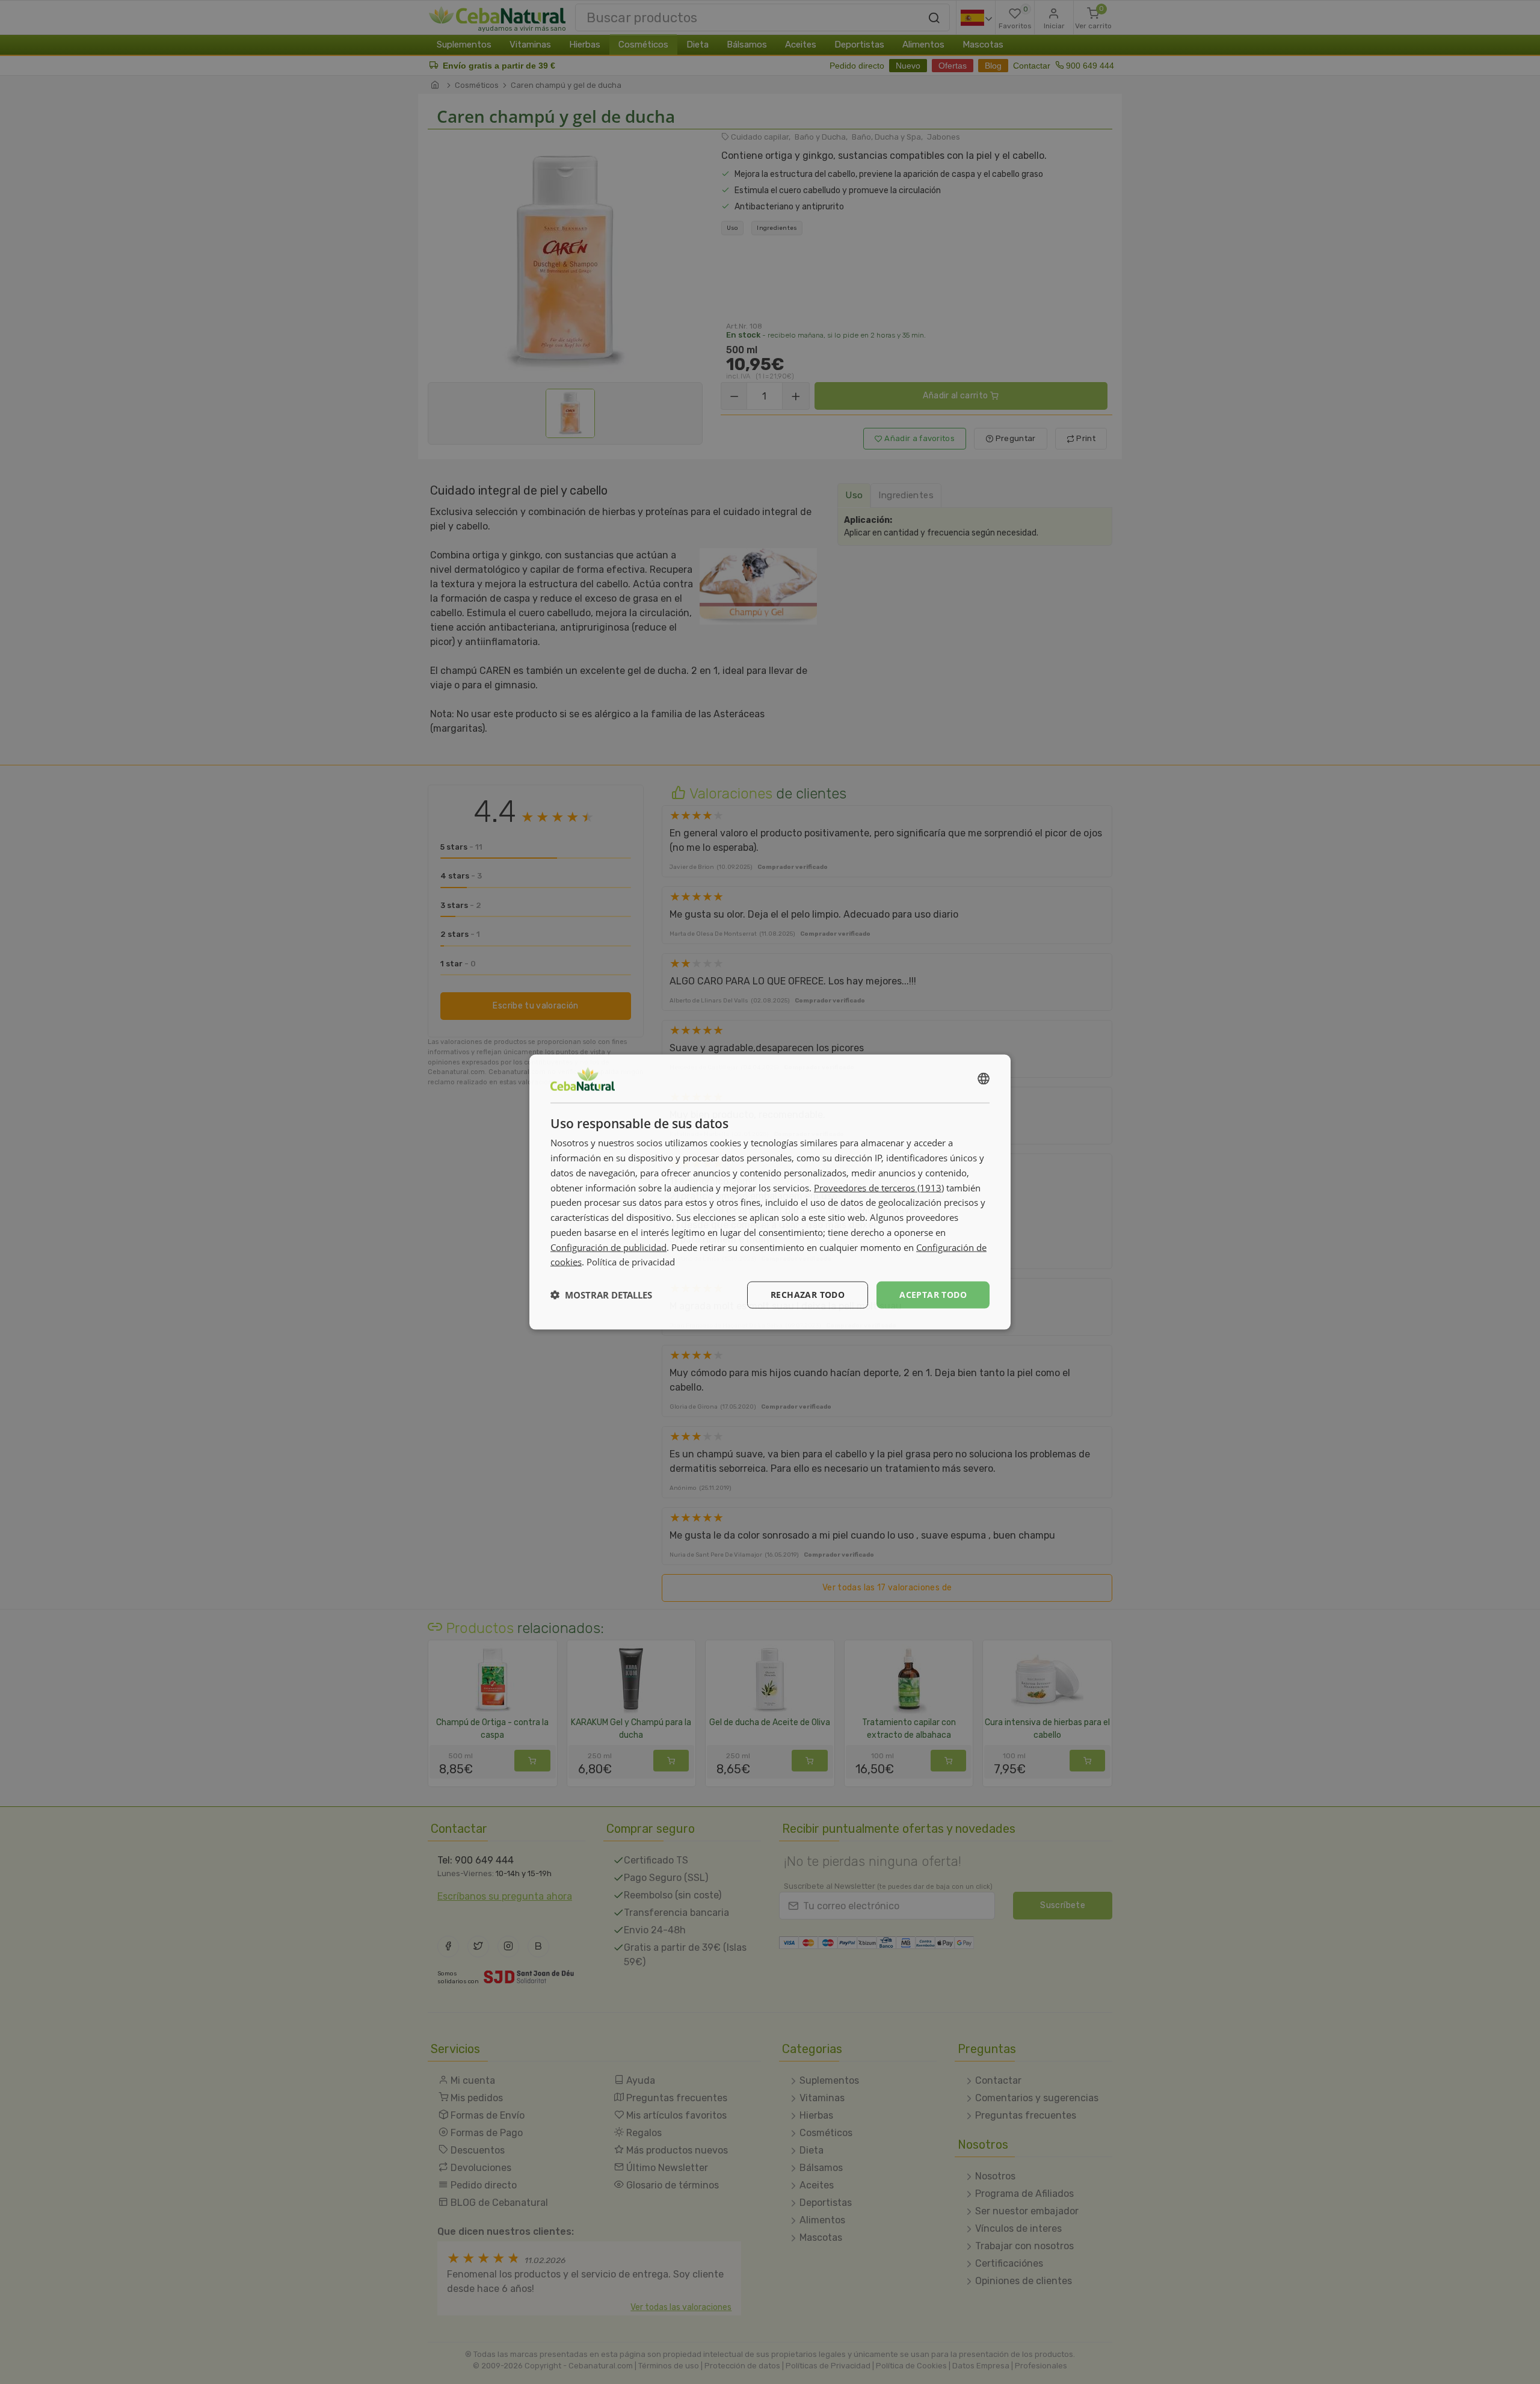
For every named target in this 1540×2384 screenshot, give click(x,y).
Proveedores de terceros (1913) (879, 1187)
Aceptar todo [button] (933, 1295)
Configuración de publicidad (608, 1247)
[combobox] (984, 1079)
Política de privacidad (631, 1262)
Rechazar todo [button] (808, 1295)
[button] (601, 1295)
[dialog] (770, 1192)
